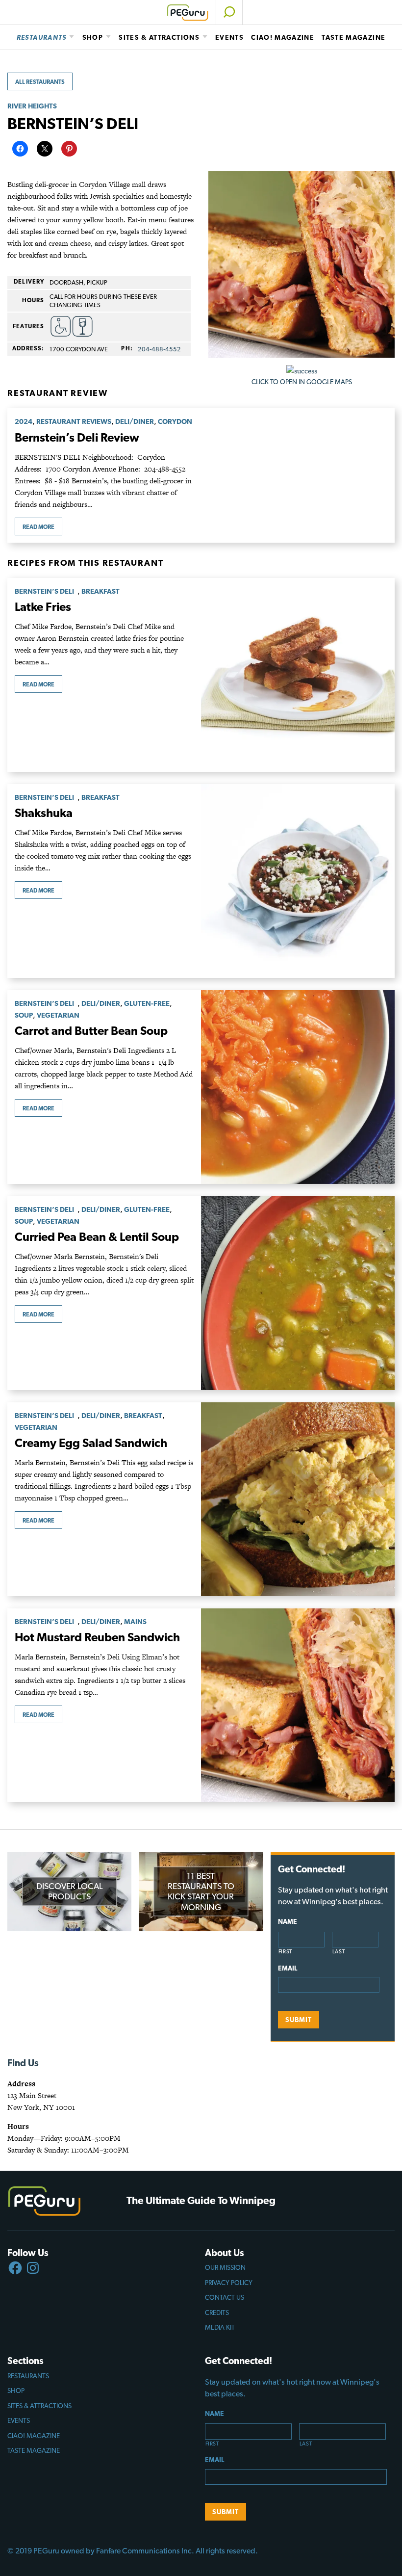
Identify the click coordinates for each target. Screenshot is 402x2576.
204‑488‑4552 (159, 349)
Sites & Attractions (159, 37)
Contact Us (225, 2297)
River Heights (32, 106)
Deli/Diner (135, 421)
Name (288, 1921)
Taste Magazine (353, 37)
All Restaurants (40, 82)
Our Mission (225, 2267)
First (286, 1952)
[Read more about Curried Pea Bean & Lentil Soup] (298, 1293)
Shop (93, 37)
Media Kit (220, 2327)
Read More (38, 527)
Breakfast (100, 591)
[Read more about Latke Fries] (298, 675)
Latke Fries (43, 607)
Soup (24, 1015)
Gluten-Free (147, 1003)
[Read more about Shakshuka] (298, 881)
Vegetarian (58, 1015)
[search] (229, 12)
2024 (24, 421)
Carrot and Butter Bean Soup (91, 1031)
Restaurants (42, 37)
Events (229, 37)
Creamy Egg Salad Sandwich (91, 1443)
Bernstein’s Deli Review (77, 437)
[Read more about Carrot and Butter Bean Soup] (298, 1087)
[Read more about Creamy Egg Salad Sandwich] (298, 1499)
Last (339, 1952)
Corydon (175, 421)
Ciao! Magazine (283, 37)
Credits (217, 2313)
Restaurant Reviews (74, 421)
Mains (135, 1621)
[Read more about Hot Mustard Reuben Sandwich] (298, 1705)
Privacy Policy (229, 2283)
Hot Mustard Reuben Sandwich (97, 1637)
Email (288, 1968)
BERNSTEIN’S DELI (46, 591)
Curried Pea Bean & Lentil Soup (97, 1237)
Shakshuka (44, 813)
